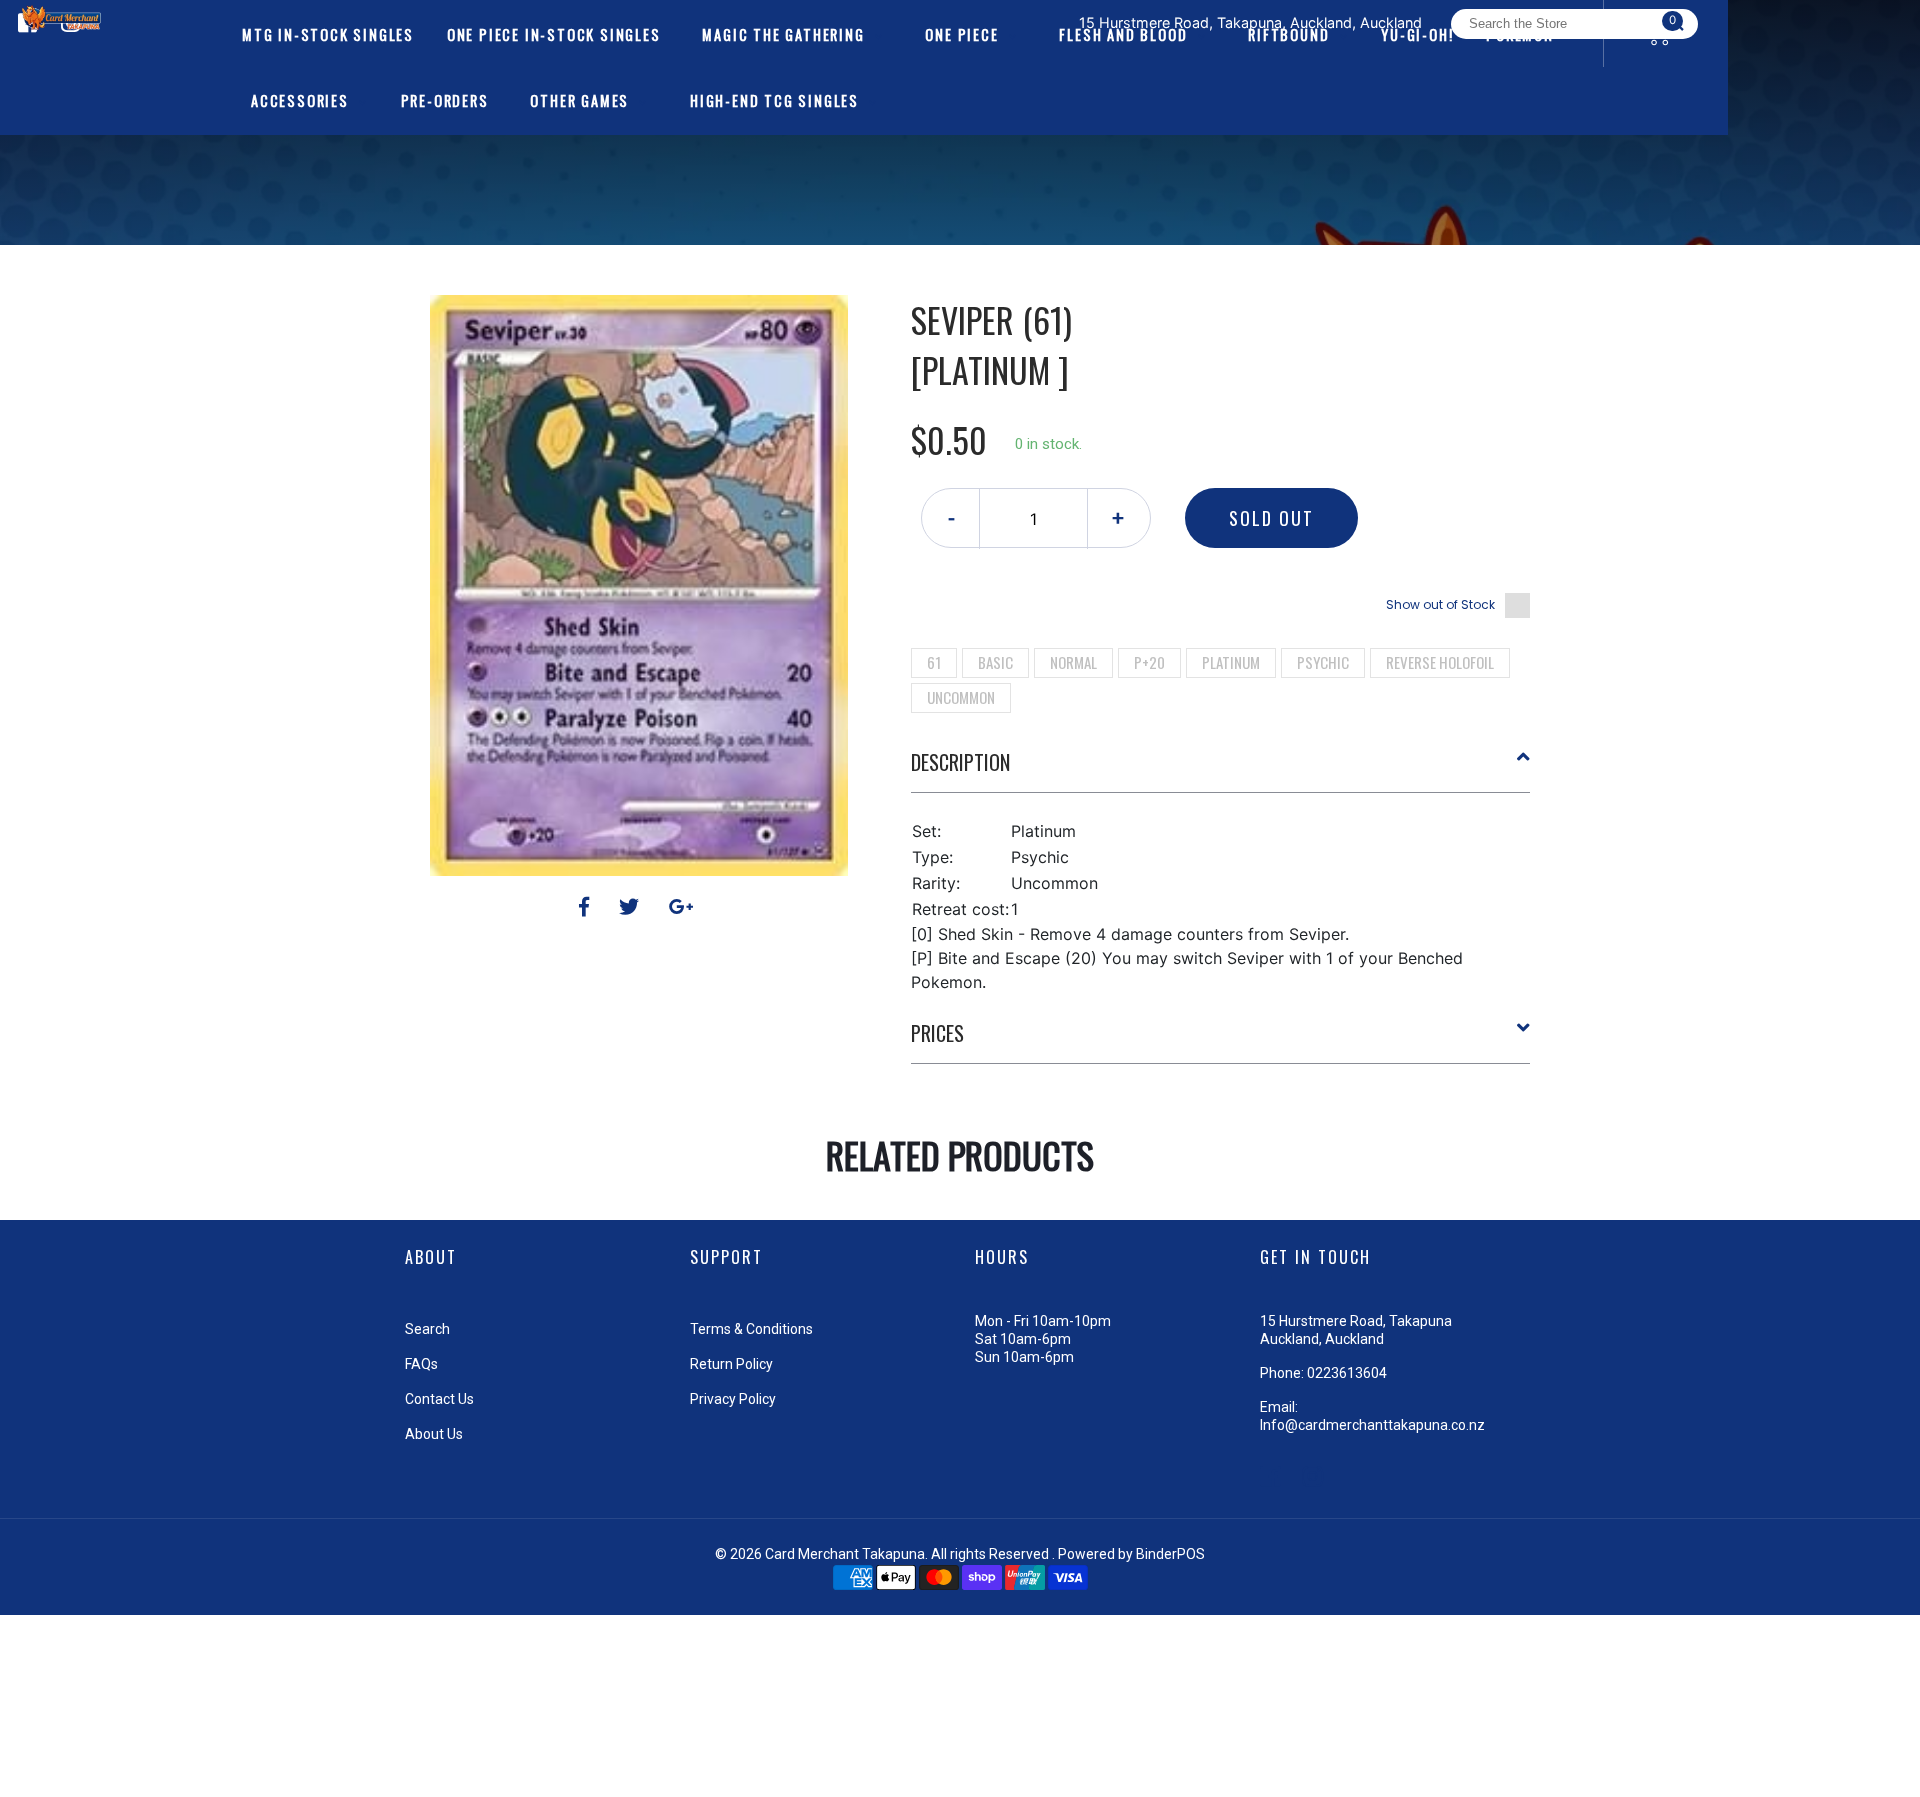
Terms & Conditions (751, 1329)
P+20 (1149, 662)
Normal (1073, 662)
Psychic (1323, 662)
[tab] (1221, 770)
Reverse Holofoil (1440, 662)
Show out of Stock (1440, 604)
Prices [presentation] (937, 1033)
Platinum (1231, 662)
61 (934, 662)
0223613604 (1347, 1373)
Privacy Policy (733, 1399)
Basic (995, 662)
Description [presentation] (960, 762)
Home (903, 260)
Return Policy (731, 1364)
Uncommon (961, 697)
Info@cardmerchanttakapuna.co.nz (1372, 1425)
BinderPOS (1170, 1554)
